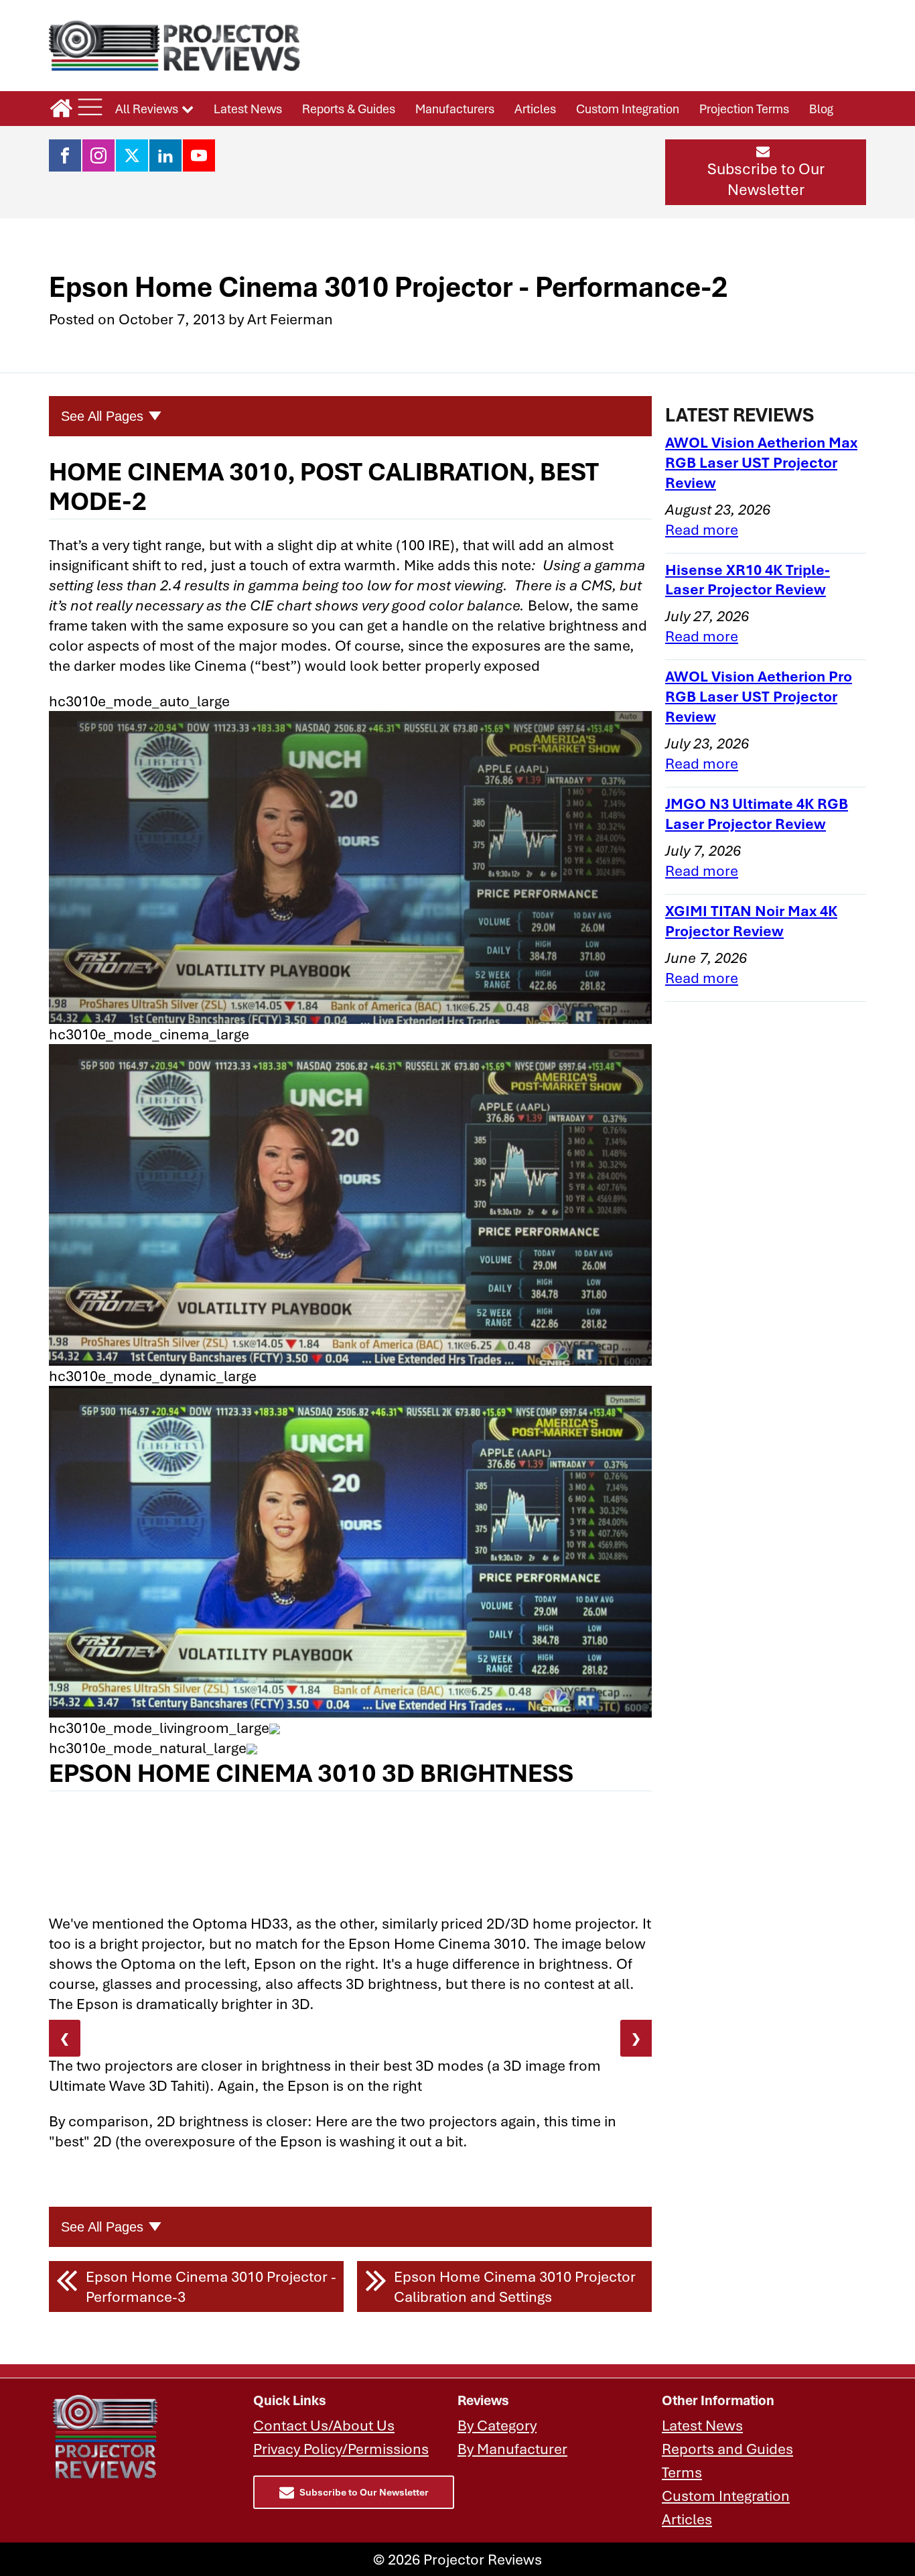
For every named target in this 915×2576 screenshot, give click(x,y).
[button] (766, 172)
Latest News (248, 109)
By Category (497, 2425)
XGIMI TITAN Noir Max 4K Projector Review (751, 920)
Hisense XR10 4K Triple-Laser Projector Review (748, 579)
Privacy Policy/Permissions (341, 2448)
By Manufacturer (512, 2448)
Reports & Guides (349, 109)
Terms (682, 2472)
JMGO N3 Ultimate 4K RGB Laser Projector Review (757, 813)
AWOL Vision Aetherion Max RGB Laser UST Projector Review (761, 462)
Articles (535, 109)
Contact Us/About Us (324, 2425)
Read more (702, 529)
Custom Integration (628, 109)
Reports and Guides (727, 2448)
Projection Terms (744, 109)
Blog (821, 109)
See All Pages (102, 416)
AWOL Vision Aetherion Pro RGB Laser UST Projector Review (759, 696)
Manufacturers (455, 109)
